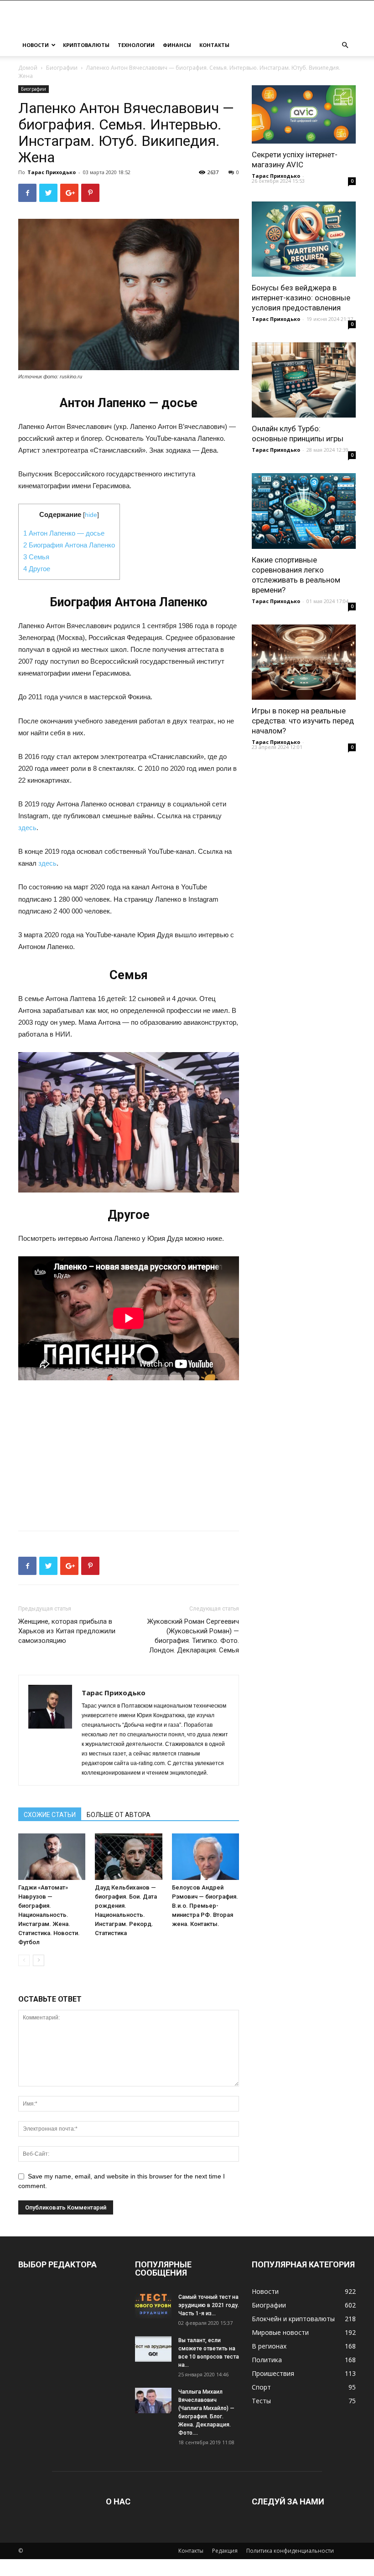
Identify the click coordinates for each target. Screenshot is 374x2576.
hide (91, 515)
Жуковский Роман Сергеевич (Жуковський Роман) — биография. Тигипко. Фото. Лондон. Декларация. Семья (193, 1636)
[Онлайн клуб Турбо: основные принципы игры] (304, 380)
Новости (36, 45)
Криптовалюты (86, 45)
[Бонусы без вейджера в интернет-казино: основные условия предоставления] (304, 239)
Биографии (62, 68)
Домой (28, 68)
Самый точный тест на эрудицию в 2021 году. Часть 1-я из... (209, 2305)
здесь (27, 828)
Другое (37, 569)
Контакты (214, 45)
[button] (345, 45)
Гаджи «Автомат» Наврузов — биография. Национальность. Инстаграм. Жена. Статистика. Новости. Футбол (49, 1915)
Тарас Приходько (52, 172)
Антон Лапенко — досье (64, 533)
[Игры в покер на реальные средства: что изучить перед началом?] (304, 662)
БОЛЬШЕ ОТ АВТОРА (119, 1815)
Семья (36, 557)
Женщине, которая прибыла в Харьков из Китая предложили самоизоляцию (67, 1631)
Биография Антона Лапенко (69, 545)
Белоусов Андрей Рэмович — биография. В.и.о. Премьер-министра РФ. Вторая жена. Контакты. (205, 1906)
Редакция (225, 2551)
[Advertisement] (129, 1448)
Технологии (136, 45)
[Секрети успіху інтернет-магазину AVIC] (304, 114)
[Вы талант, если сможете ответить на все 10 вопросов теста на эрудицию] (153, 2349)
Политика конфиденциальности (290, 2551)
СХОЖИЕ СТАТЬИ (50, 1815)
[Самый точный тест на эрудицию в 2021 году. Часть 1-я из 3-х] (153, 2306)
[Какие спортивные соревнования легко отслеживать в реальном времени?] (304, 511)
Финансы (177, 45)
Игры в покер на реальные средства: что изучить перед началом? (303, 721)
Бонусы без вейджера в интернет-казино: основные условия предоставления (301, 298)
